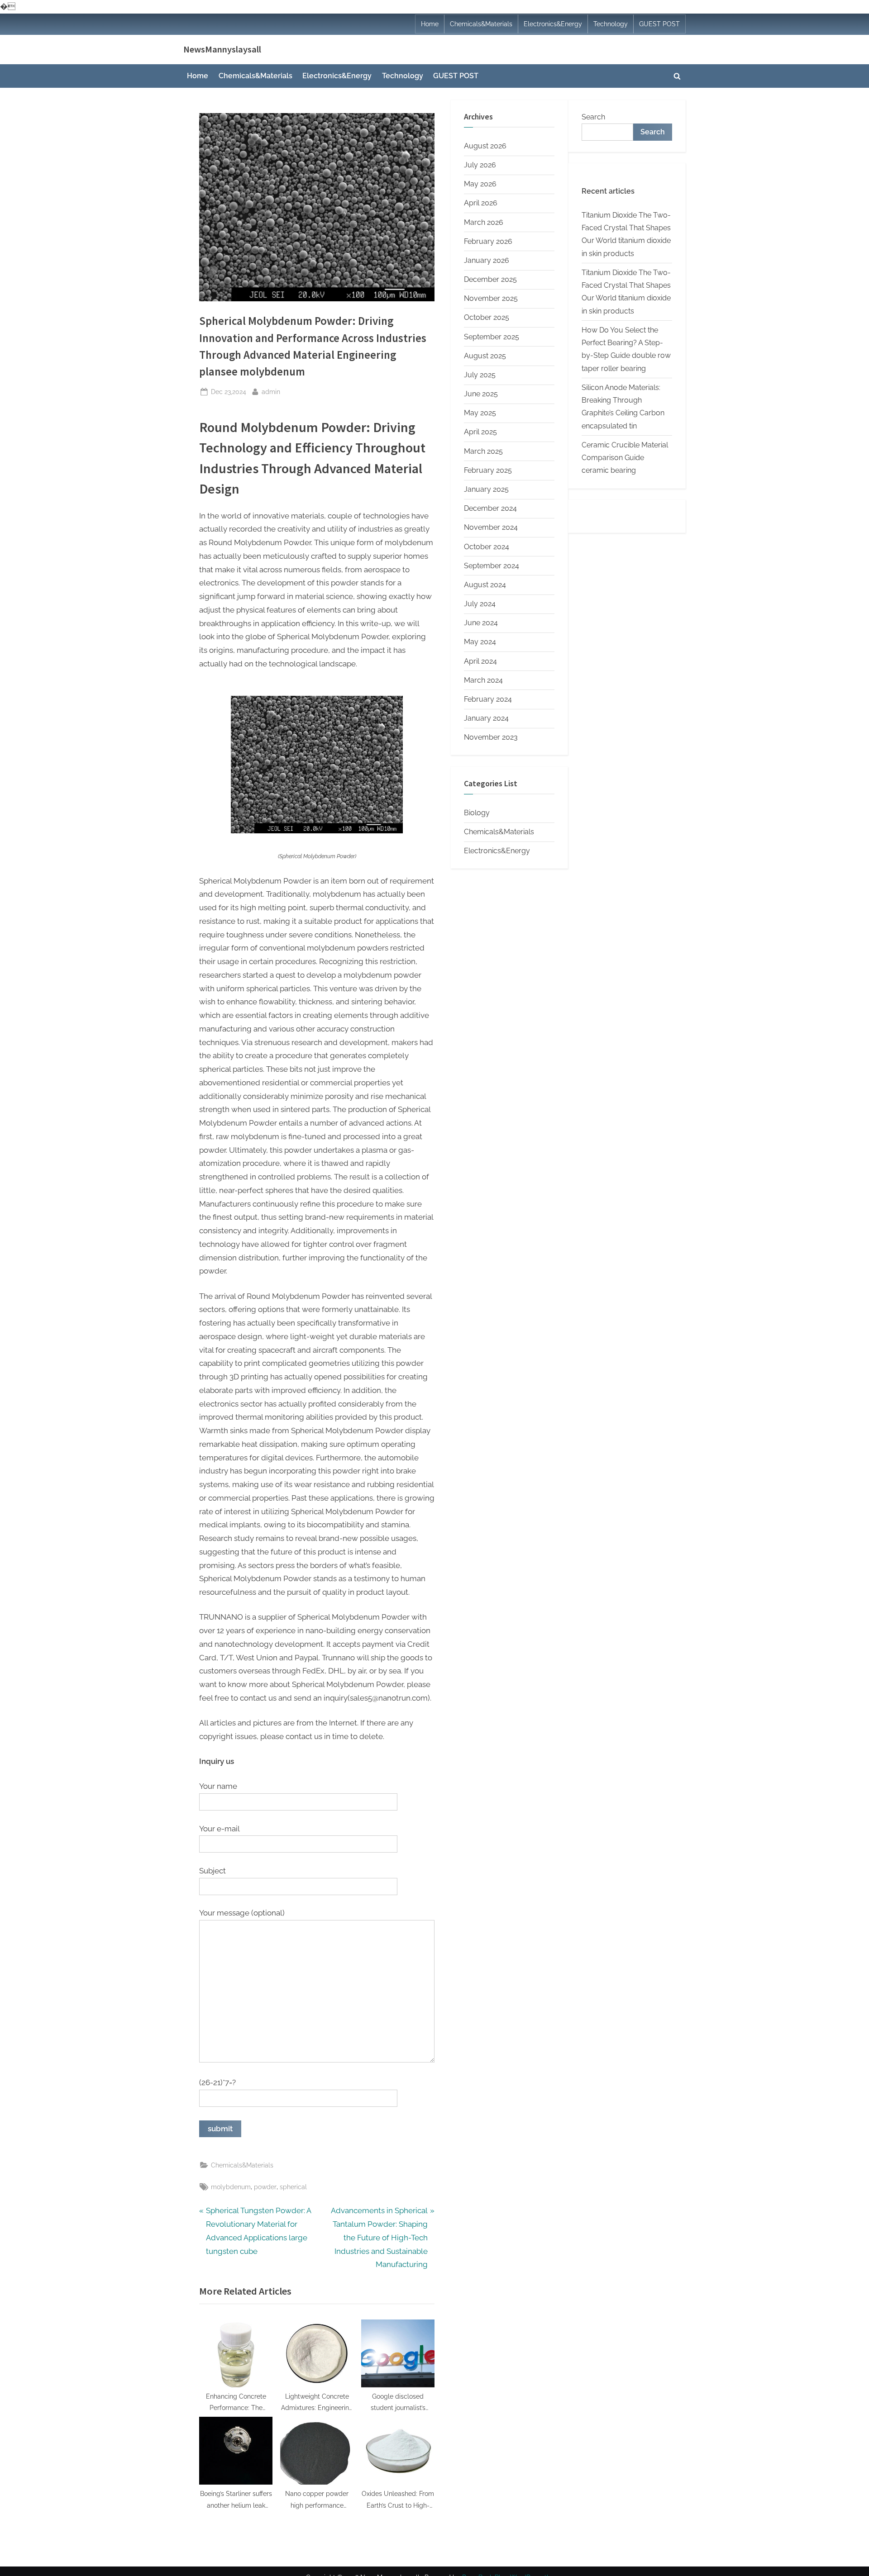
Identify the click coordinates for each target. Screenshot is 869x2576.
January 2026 (487, 260)
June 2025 (481, 394)
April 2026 (481, 203)
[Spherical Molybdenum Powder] (317, 831)
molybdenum (231, 2187)
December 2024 (490, 508)
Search (593, 117)
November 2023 (491, 737)
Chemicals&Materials (481, 24)
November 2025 (491, 298)
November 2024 (491, 527)
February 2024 (488, 699)
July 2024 (480, 604)
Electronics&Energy (553, 24)
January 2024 (486, 718)
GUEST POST (659, 24)
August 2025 (485, 356)
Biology (477, 813)
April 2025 (480, 432)
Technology (611, 24)
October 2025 (487, 317)
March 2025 (483, 451)
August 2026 (485, 146)
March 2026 (484, 222)
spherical (293, 2187)
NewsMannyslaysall (222, 49)
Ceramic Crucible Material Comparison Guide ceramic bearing (625, 458)
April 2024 (480, 661)
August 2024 (485, 585)
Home (430, 24)
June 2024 (481, 623)
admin (271, 391)
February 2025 (488, 470)
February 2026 (488, 241)
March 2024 (483, 680)
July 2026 (480, 165)
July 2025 (480, 375)
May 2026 (480, 184)
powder (265, 2187)
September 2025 (492, 337)
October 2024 (487, 547)
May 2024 (480, 642)
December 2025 (490, 279)
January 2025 (486, 489)
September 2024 (492, 566)
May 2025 (480, 413)
